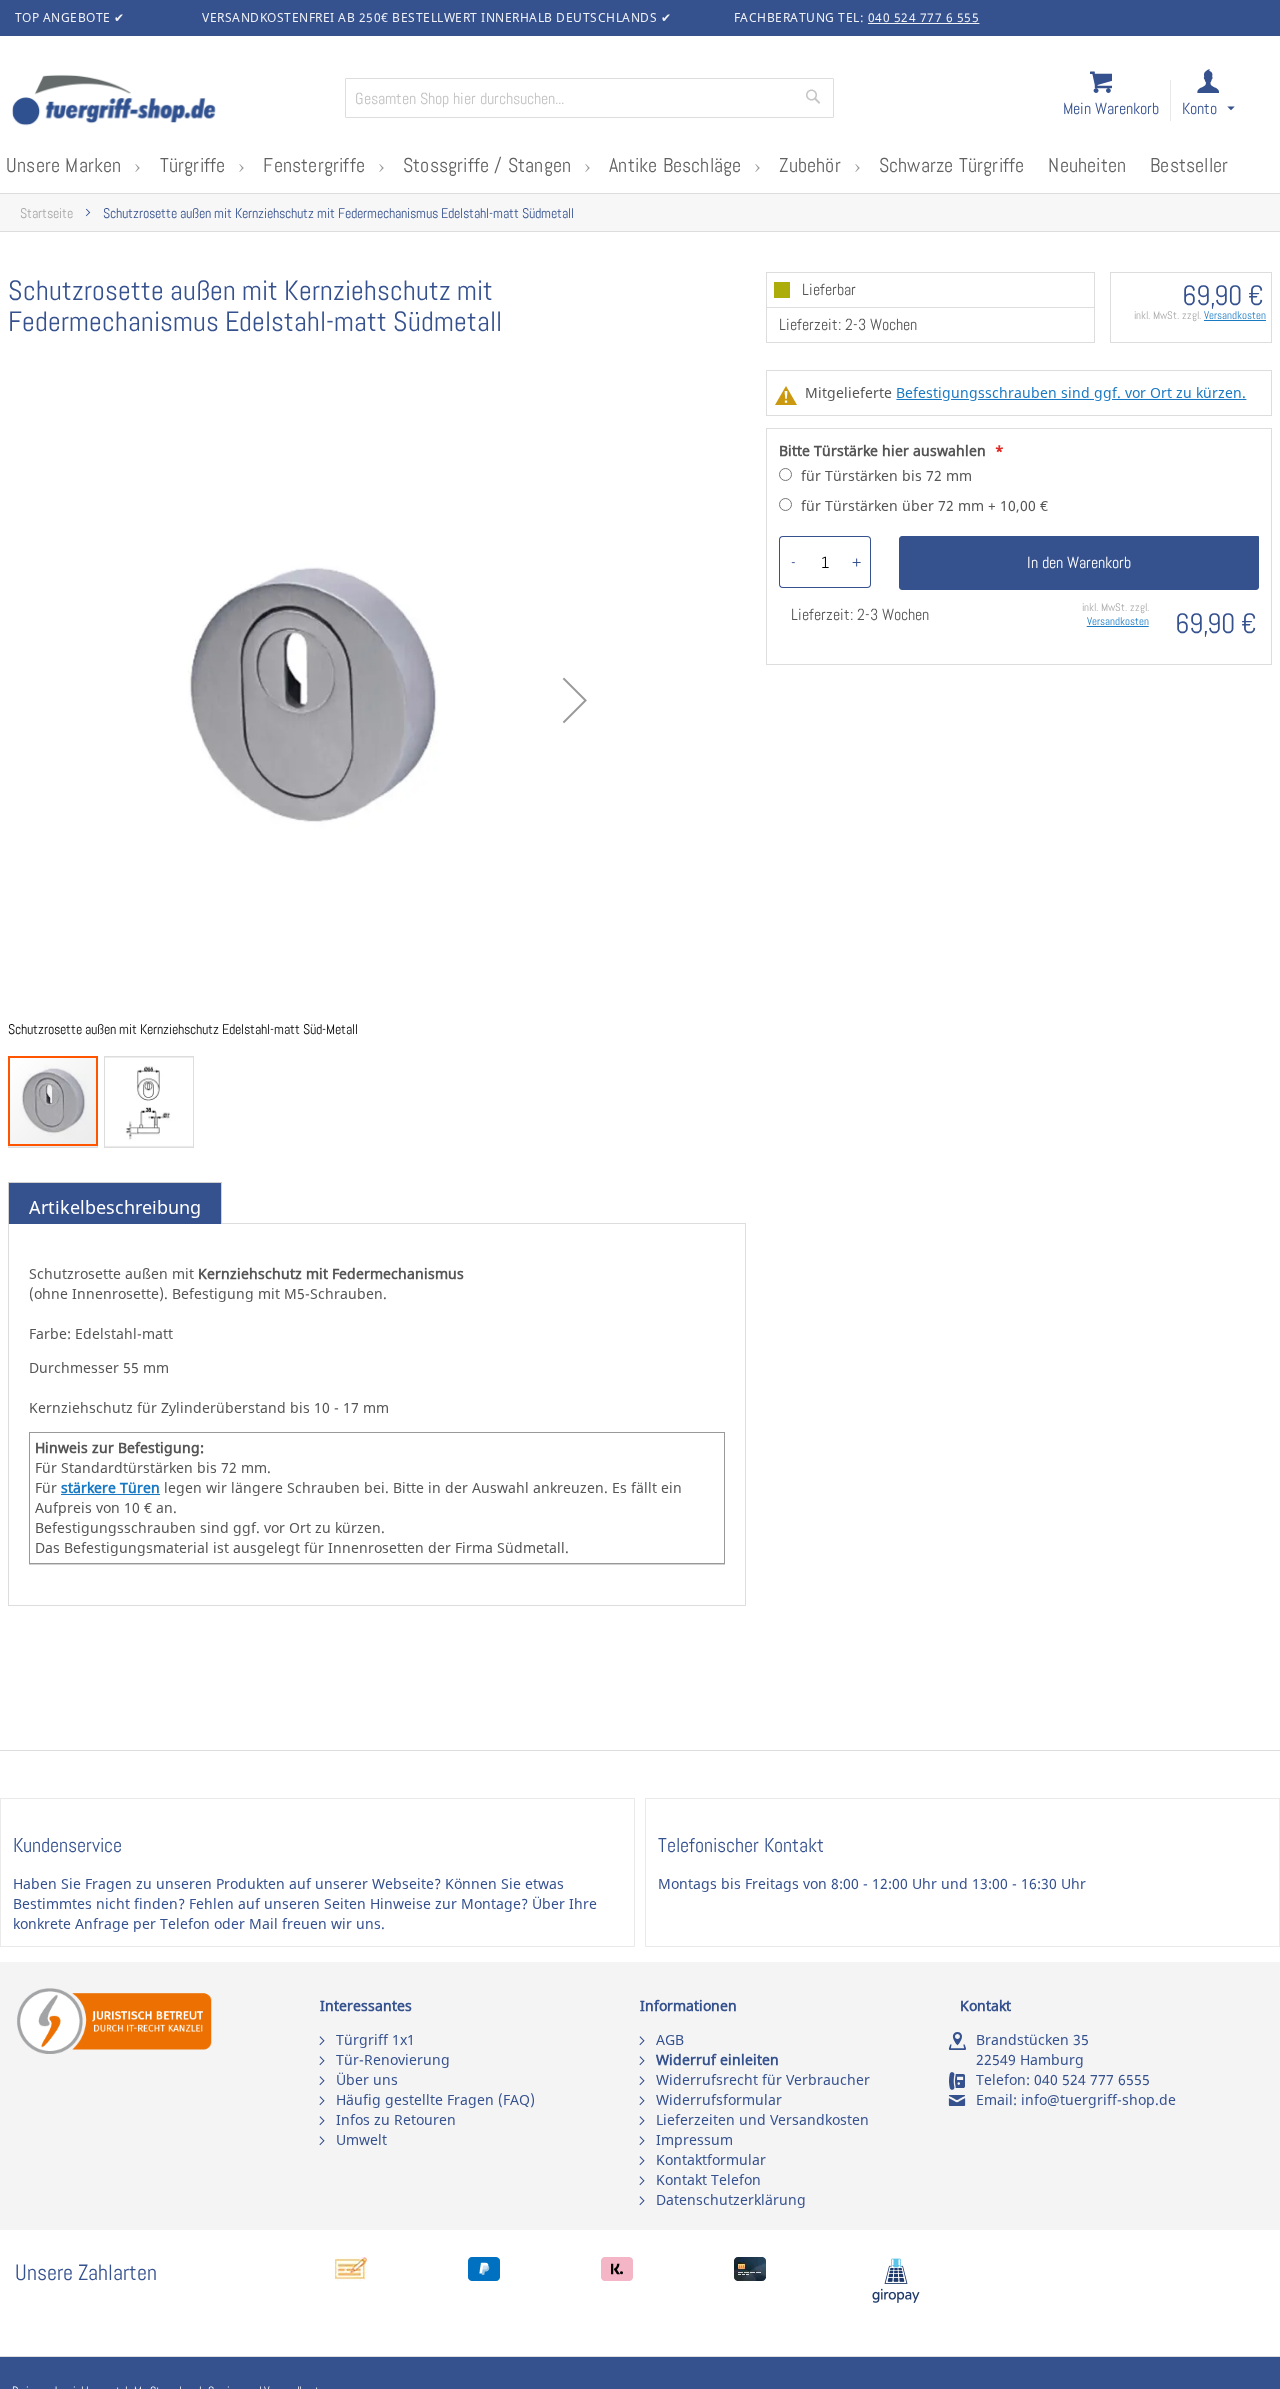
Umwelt (361, 2139)
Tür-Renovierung (393, 2059)
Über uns (367, 2079)
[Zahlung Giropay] (896, 2298)
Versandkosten (1235, 315)
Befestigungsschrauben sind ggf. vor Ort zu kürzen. (1071, 392)
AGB (670, 2039)
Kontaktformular (711, 2159)
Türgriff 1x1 (375, 2039)
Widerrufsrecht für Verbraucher (763, 2079)
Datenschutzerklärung (731, 2199)
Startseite (46, 213)
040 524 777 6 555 (924, 17)
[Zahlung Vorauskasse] (351, 2275)
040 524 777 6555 (1092, 2079)
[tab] (115, 1208)
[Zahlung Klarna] (617, 2275)
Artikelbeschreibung (115, 1207)
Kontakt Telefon (708, 2179)
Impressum (694, 2139)
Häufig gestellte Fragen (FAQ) (435, 2099)
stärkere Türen (110, 1487)
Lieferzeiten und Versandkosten (762, 2119)
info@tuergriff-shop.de (1098, 2099)
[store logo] (170, 102)
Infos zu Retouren (396, 2119)
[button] (1226, 101)
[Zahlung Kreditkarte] (750, 2275)
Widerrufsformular (719, 2099)
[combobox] (589, 98)
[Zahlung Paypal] (484, 2275)
